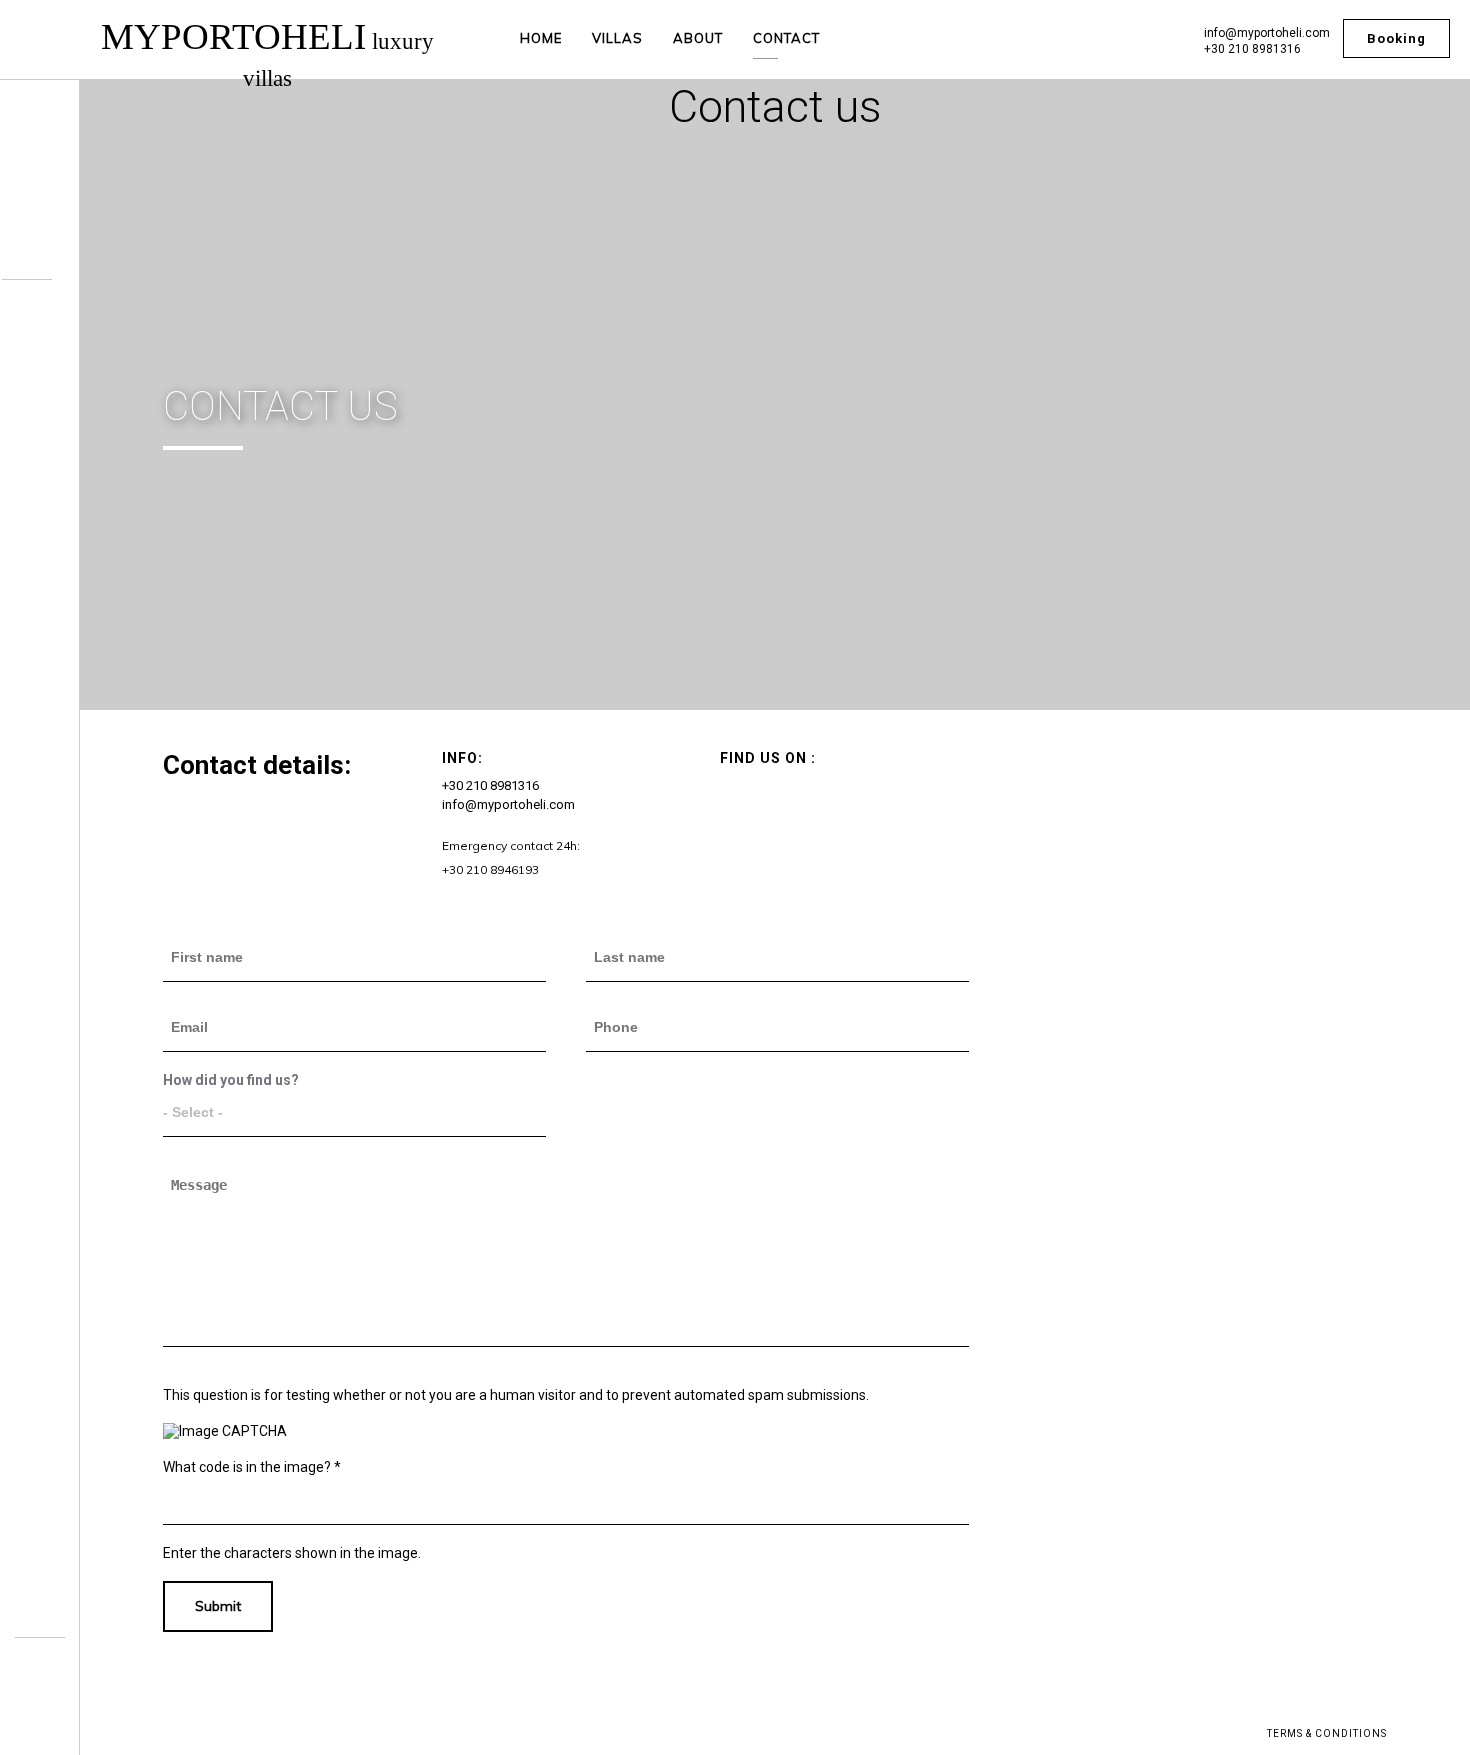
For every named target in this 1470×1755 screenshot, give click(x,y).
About (698, 38)
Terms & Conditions (1327, 1733)
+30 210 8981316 (1252, 49)
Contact (786, 38)
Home (541, 38)
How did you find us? (231, 1080)
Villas (617, 38)
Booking (1396, 38)
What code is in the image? (252, 1467)
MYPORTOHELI (267, 53)
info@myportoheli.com (1267, 33)
